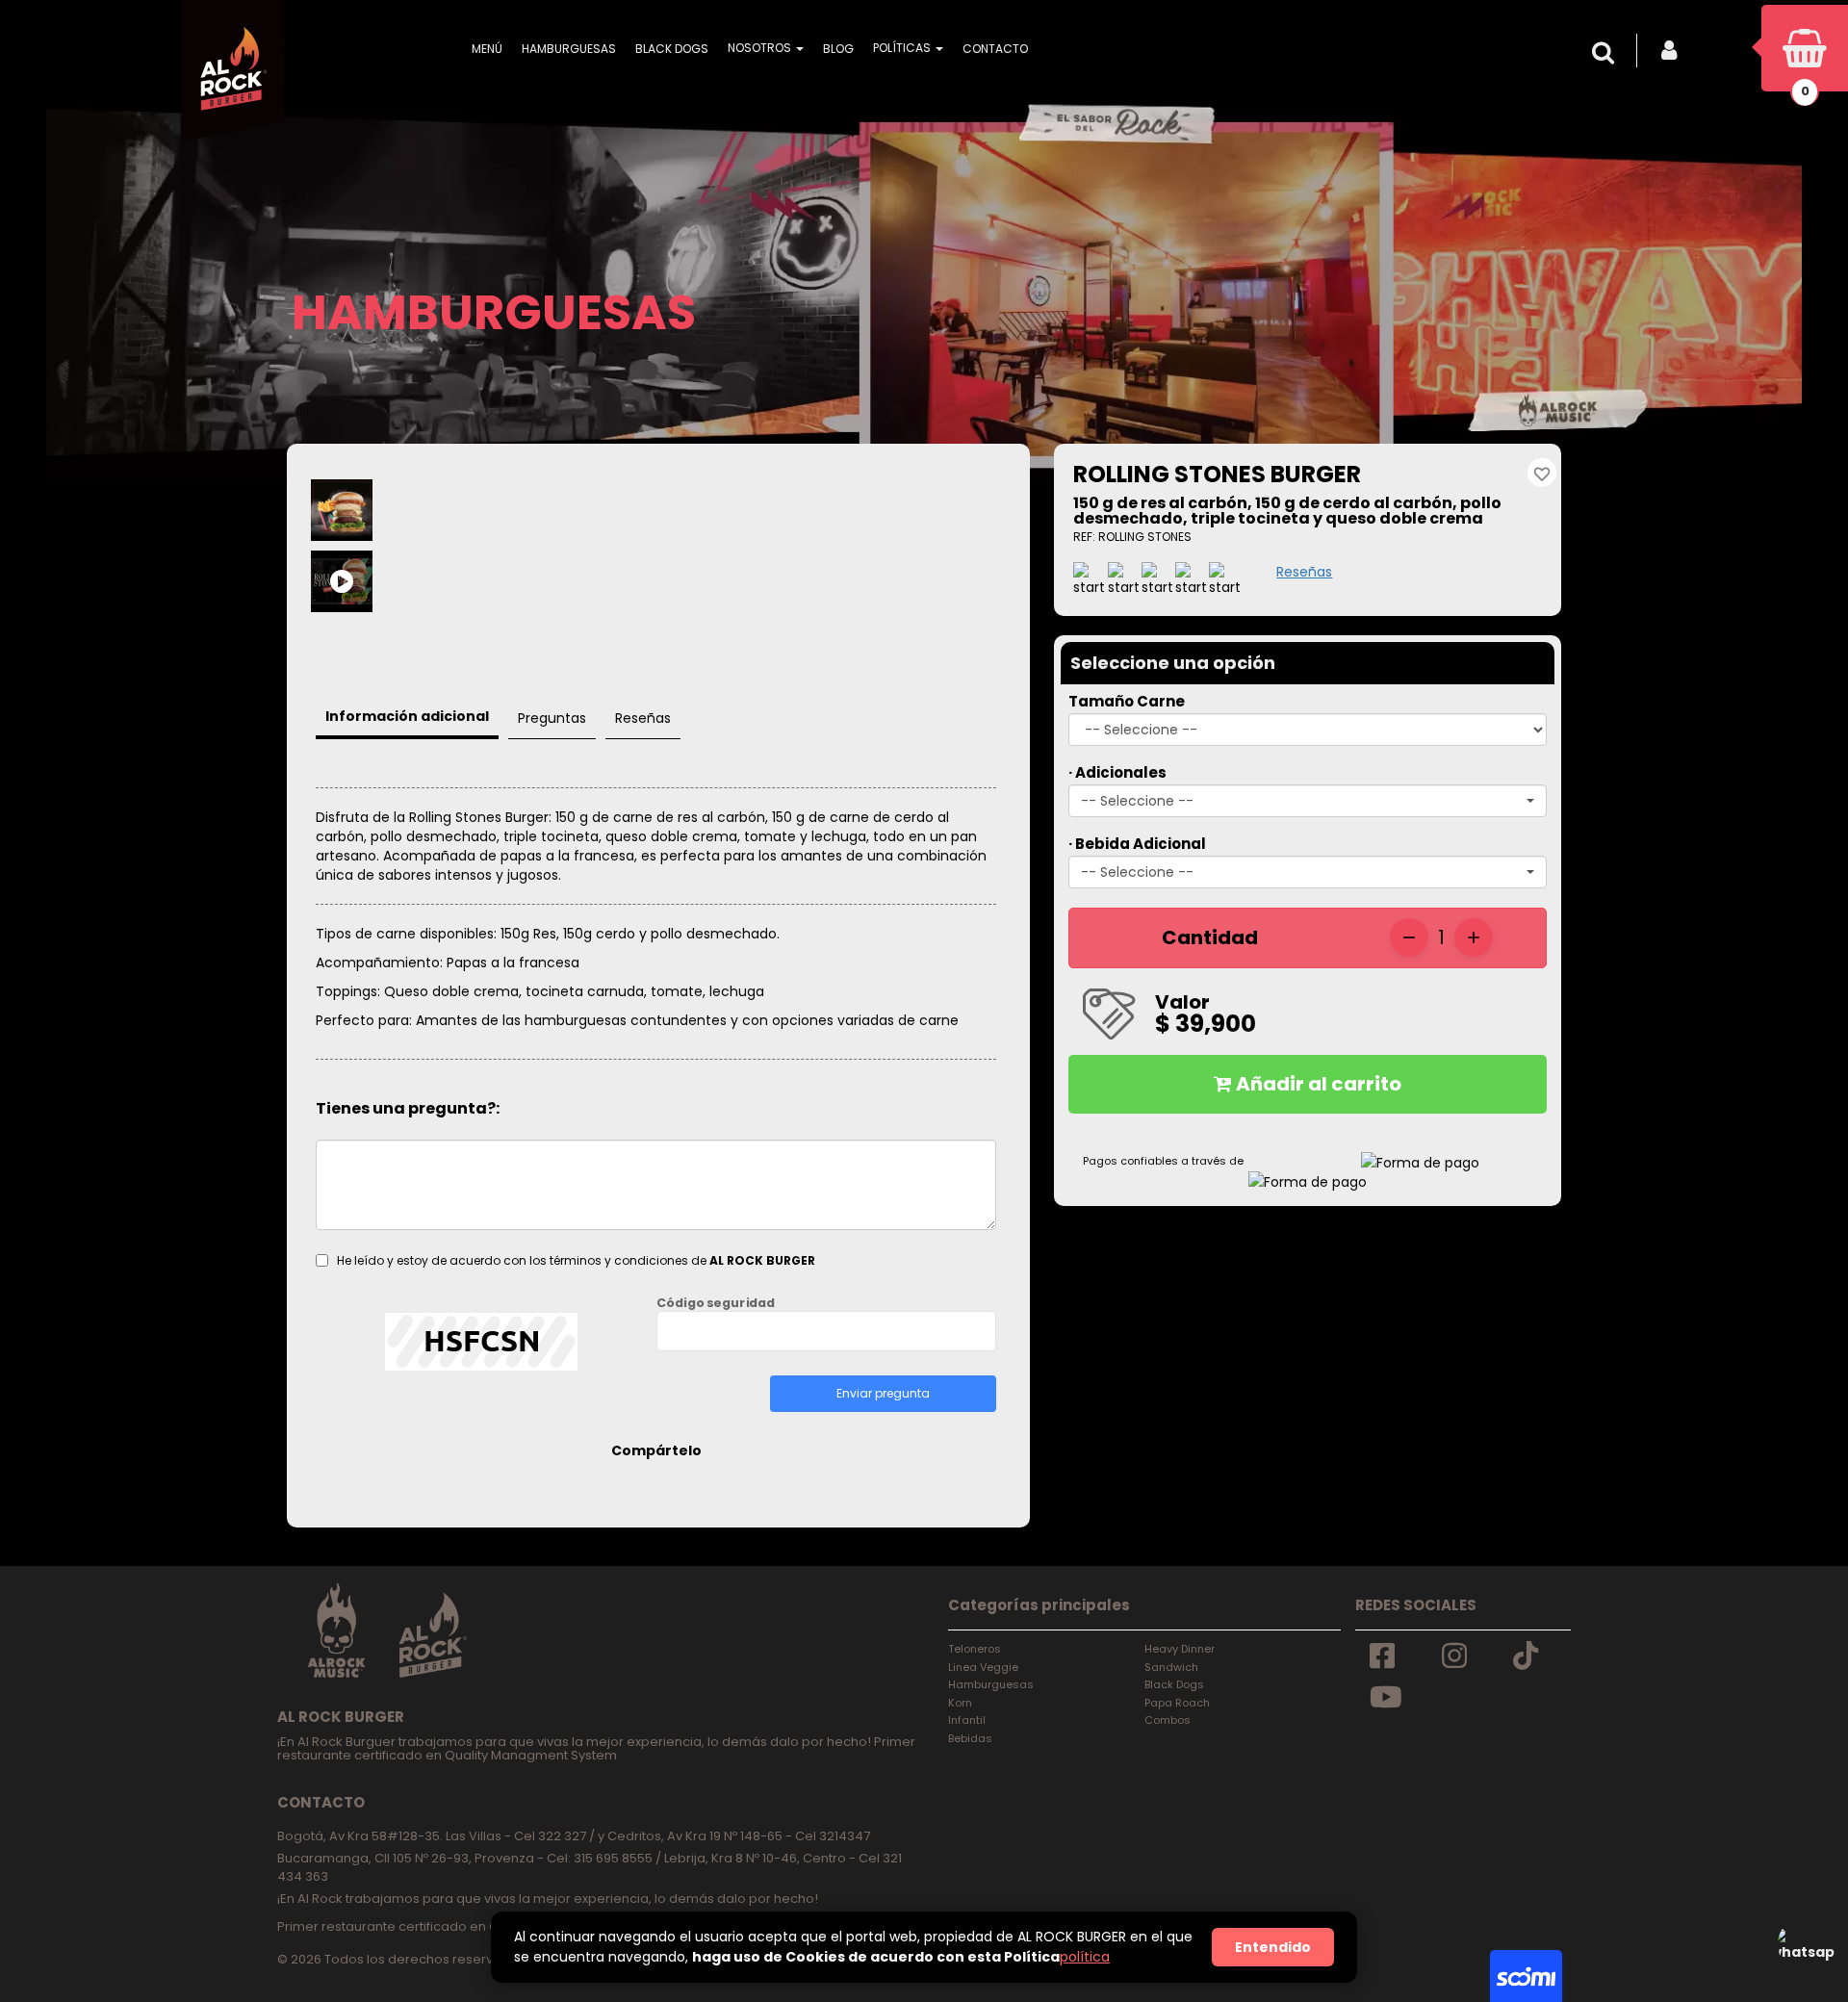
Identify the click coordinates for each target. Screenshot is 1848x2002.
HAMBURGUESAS (569, 49)
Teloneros (975, 1649)
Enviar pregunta (883, 1393)
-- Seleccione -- (1137, 801)
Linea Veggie (983, 1667)
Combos (1168, 1720)
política (1085, 1957)
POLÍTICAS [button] (903, 48)
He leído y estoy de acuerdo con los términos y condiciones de (576, 1260)
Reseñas (1304, 572)
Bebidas (970, 1738)
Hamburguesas (991, 1684)
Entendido (1273, 1947)
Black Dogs (1174, 1684)
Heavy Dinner (1180, 1649)
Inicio (332, 457)
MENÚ (487, 49)
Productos (396, 457)
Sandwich (1171, 1667)
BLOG (838, 49)
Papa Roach (1177, 1703)
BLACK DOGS (672, 49)
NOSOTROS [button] (761, 48)
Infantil (967, 1720)
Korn (960, 1703)
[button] (1607, 53)
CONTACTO (995, 49)
